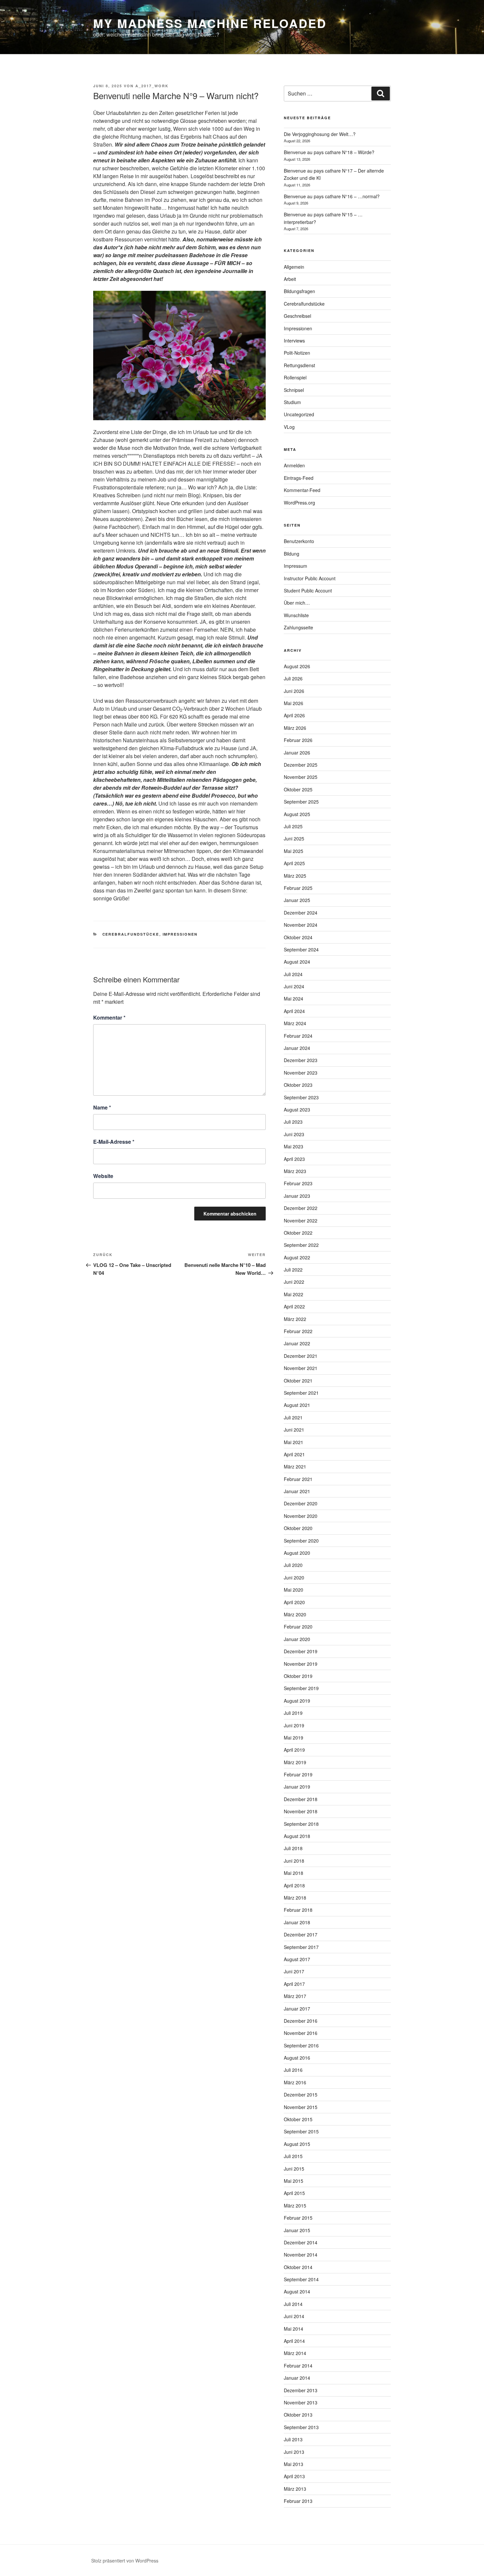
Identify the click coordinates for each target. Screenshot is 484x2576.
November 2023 (301, 1073)
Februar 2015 (298, 2218)
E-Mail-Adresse (114, 1142)
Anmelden (294, 465)
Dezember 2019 (301, 1651)
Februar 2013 (298, 2501)
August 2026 (297, 666)
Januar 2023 (297, 1196)
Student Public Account (308, 590)
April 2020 (294, 1602)
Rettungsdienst (299, 365)
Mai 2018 (294, 1873)
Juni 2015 (294, 2169)
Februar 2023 (298, 1183)
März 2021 (295, 1466)
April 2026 (294, 715)
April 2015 (294, 2193)
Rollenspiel (295, 377)
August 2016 (297, 2058)
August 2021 (297, 1405)
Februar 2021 (298, 1479)
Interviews (294, 341)
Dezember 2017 (301, 1934)
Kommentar (109, 1017)
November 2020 (301, 1516)
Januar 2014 (297, 2378)
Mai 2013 (294, 2464)
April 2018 (294, 1885)
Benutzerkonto (299, 541)
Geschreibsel (297, 316)
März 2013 (295, 2489)
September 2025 (301, 802)
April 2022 (294, 1306)
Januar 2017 (297, 2009)
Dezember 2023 (301, 1060)
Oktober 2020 (298, 1528)
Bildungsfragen (299, 291)
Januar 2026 (297, 753)
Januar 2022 (297, 1343)
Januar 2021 (297, 1491)
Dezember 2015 (301, 2095)
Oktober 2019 (298, 1676)
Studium (292, 402)
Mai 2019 (294, 1738)
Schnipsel (294, 390)
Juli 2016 (293, 2070)
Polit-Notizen (297, 353)
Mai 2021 (294, 1442)
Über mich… (297, 603)
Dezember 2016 (301, 2021)
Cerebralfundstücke (131, 934)
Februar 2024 (298, 1036)
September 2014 (301, 2279)
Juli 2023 (293, 1122)
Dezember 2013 (301, 2390)
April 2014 (294, 2341)
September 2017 (301, 1947)
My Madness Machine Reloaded (210, 23)
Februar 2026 (298, 740)
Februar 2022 (298, 1331)
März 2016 (295, 2082)
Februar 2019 (298, 1774)
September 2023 (301, 1097)
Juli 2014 (293, 2304)
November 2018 (301, 1811)
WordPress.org (299, 503)
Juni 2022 (294, 1282)
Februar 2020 (298, 1627)
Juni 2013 (294, 2452)
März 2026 (295, 728)
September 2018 (301, 1824)
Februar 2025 (298, 888)
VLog (289, 427)
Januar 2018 (297, 1922)
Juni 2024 (294, 986)
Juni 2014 (294, 2316)
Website (103, 1176)
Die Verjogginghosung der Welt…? (320, 134)
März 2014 (295, 2353)
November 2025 (301, 777)
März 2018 (295, 1898)
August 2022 (297, 1257)
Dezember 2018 (301, 1799)
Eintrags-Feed (299, 478)
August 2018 (297, 1836)
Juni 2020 (294, 1577)
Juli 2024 (293, 974)
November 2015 (301, 2107)
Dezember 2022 (301, 1208)
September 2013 (301, 2427)
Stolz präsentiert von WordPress (125, 2561)
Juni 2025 (294, 838)
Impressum (296, 566)
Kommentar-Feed (302, 490)
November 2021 (301, 1368)
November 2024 (301, 925)
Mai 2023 (294, 1146)
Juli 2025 (293, 826)
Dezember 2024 (301, 913)
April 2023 (294, 1159)
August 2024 (297, 962)
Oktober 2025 (298, 789)
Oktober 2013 (298, 2415)
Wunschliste (296, 615)
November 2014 (301, 2255)
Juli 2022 (293, 1270)
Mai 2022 (294, 1294)
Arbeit (290, 279)
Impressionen (180, 934)
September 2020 (301, 1541)
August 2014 (297, 2291)
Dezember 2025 (301, 765)
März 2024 (295, 1023)
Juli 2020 (293, 1565)
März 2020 (295, 1614)
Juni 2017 (294, 1971)
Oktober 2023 (298, 1085)
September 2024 (301, 949)
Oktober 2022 (298, 1233)
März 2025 (295, 876)
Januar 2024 (297, 1048)
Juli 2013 (293, 2439)
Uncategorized (299, 414)
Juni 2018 (294, 1861)
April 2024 (294, 1011)
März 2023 (295, 1171)
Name (102, 1107)
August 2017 (297, 1959)
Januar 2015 (297, 2230)
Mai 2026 (294, 703)
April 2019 (294, 1750)
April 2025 (294, 863)
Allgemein (294, 267)
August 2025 (297, 814)
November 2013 (301, 2402)
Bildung (292, 554)
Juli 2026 (293, 678)
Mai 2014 (294, 2329)
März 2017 (295, 1996)
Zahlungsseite (298, 627)
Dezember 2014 (301, 2242)
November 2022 (301, 1220)
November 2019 (301, 1664)
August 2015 (297, 2144)
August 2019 (297, 1701)
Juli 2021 (293, 1417)
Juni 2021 (294, 1430)
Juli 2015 (293, 2156)
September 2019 (301, 1688)
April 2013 (294, 2476)
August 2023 (297, 1110)
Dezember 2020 (301, 1503)
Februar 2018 (298, 1910)
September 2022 (301, 1245)
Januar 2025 (297, 900)
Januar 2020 (297, 1639)
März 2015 (295, 2206)
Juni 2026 (294, 691)
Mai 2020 (294, 1590)
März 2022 (295, 1319)
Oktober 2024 (298, 937)
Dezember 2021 (301, 1356)
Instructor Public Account (310, 578)
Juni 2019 (294, 1725)
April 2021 (294, 1454)
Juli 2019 (293, 1713)
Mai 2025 (294, 851)
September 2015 (301, 2131)
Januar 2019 (297, 1787)
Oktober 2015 (298, 2119)
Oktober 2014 (298, 2267)
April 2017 (294, 1984)
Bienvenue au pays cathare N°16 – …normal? (332, 196)
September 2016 (301, 2045)
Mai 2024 (294, 999)
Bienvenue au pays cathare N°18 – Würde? (329, 152)
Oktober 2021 (298, 1381)
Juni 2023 (294, 1134)
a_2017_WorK (152, 86)
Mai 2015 (294, 2181)
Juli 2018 (293, 1848)
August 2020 (297, 1553)
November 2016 (301, 2033)
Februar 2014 (298, 2366)
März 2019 (295, 1762)
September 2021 (301, 1393)
